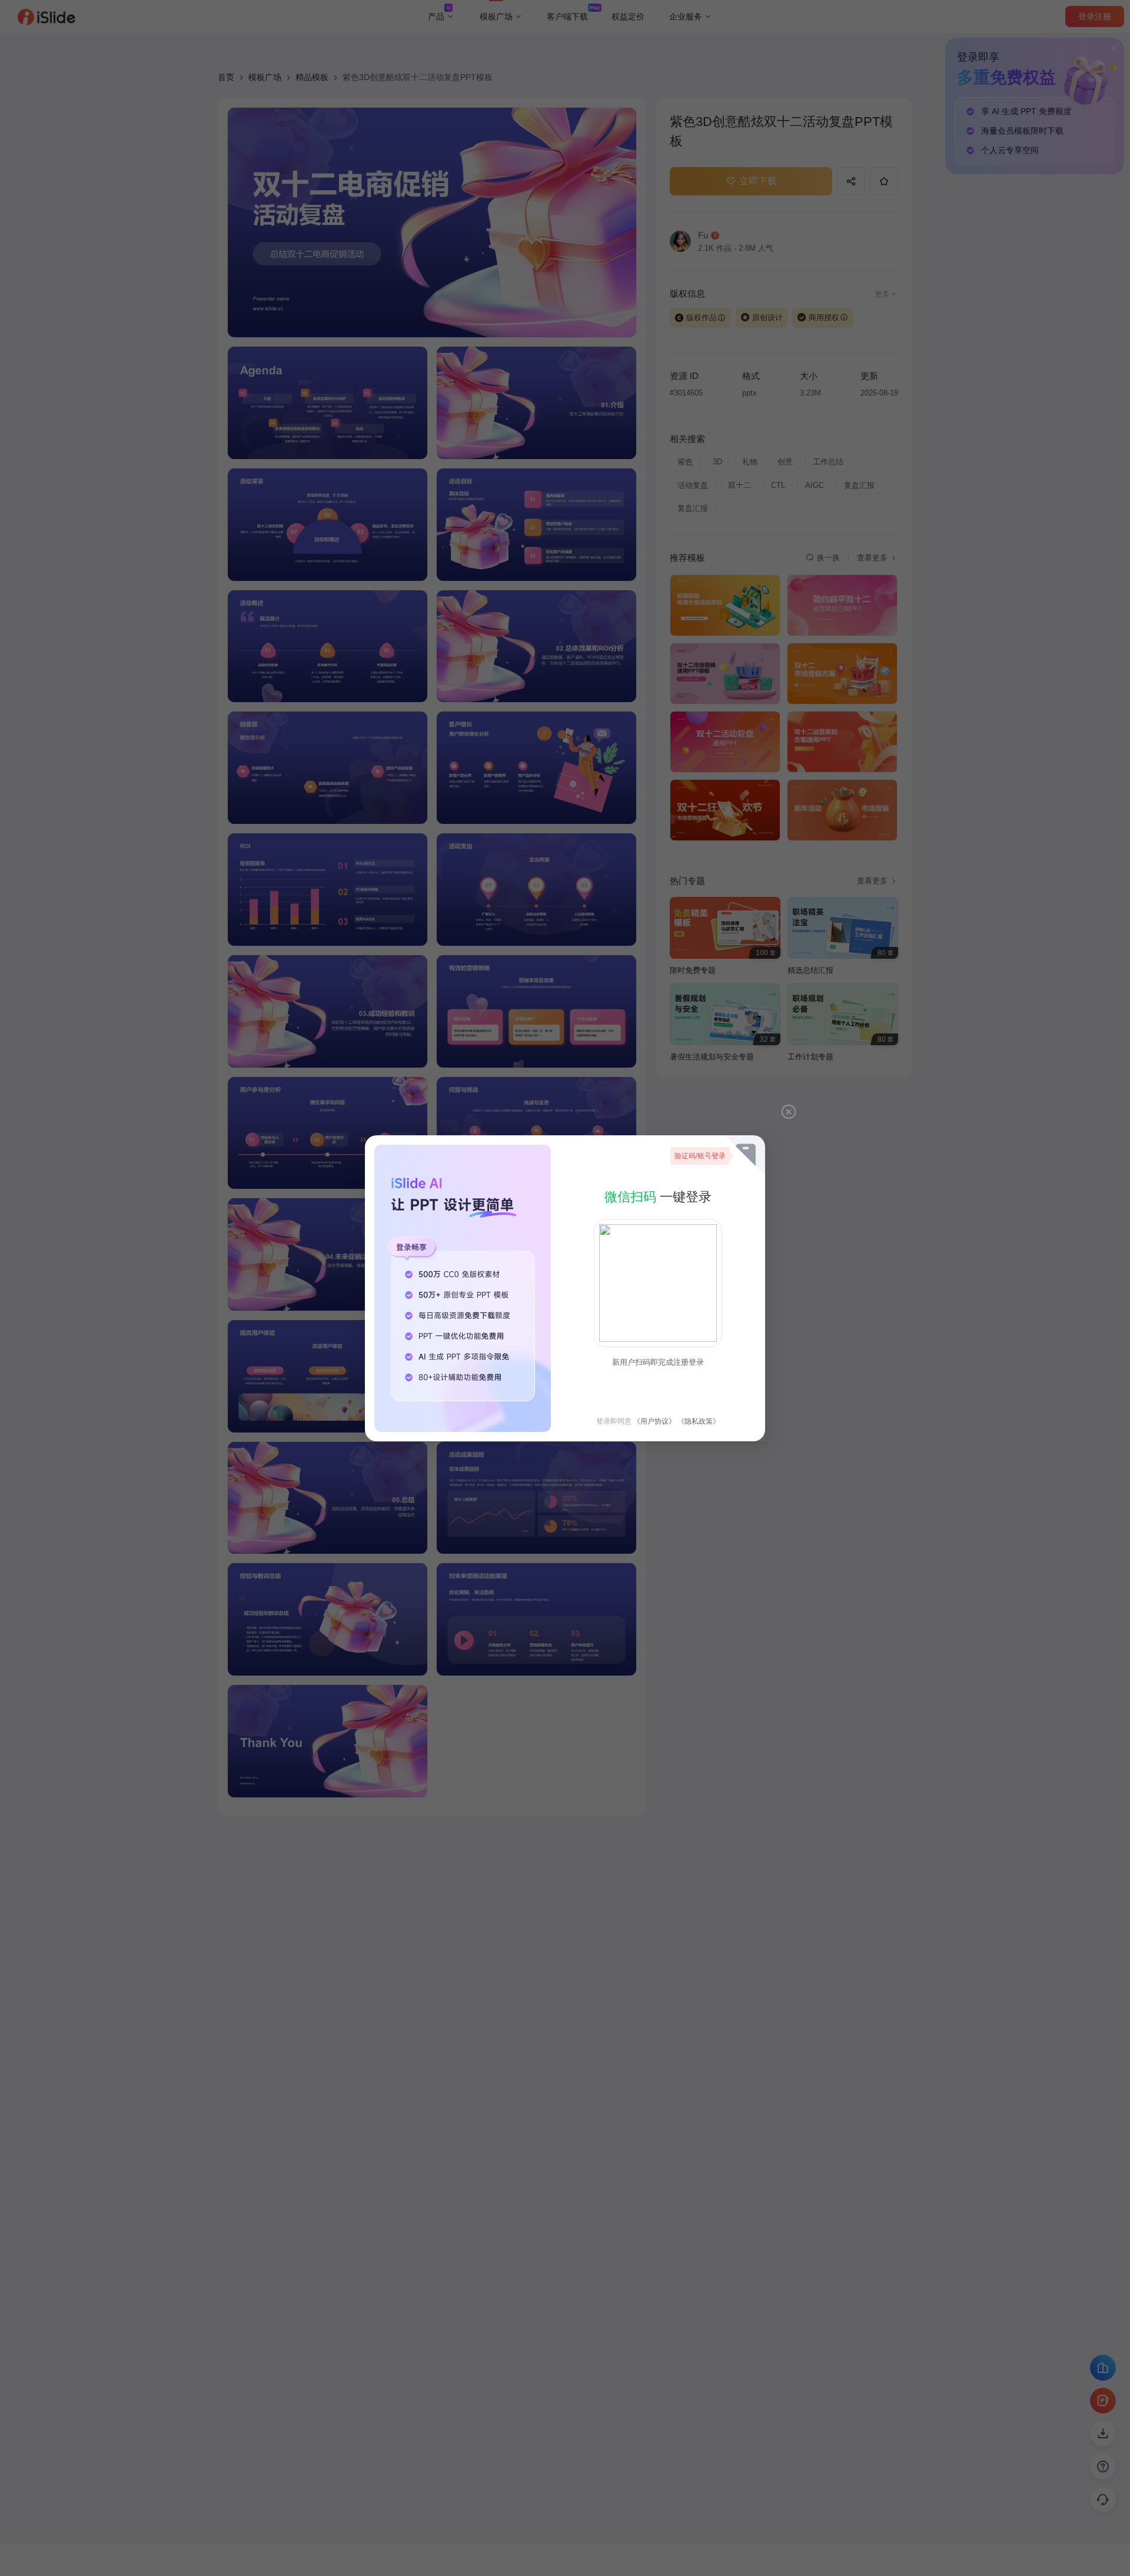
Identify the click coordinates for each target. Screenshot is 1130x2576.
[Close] (789, 1112)
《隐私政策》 (699, 1421)
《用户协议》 (654, 1421)
